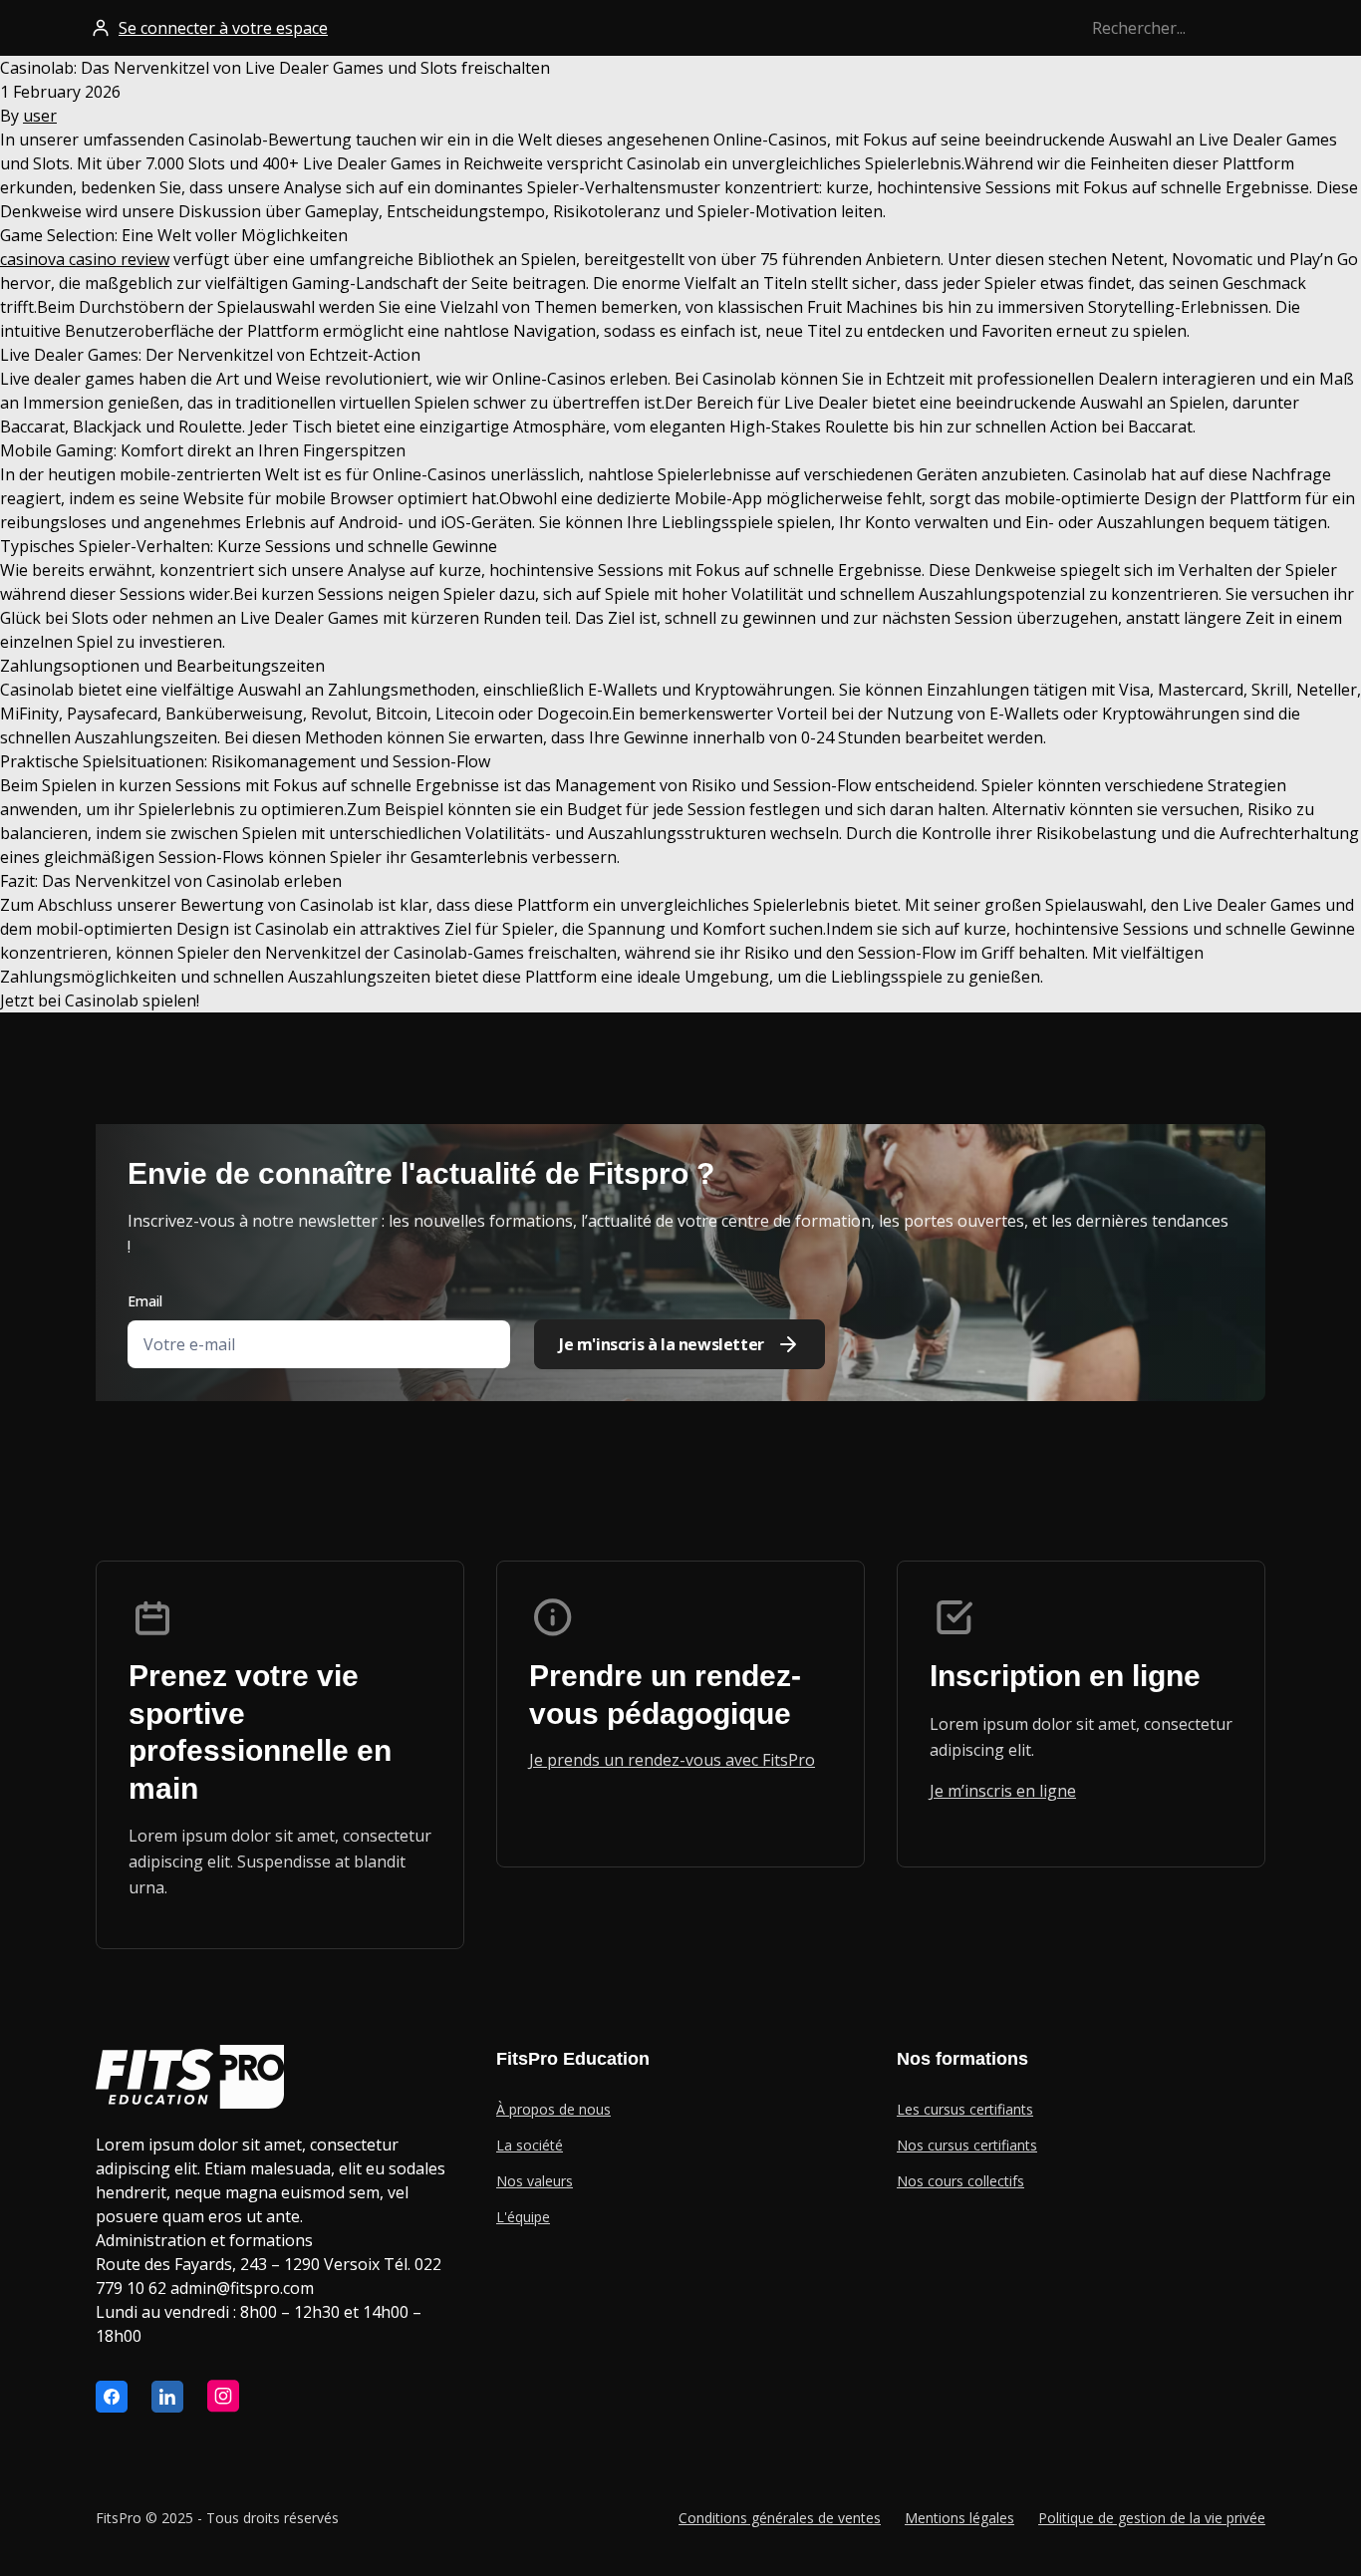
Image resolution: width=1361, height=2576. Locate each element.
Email (145, 1301)
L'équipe (523, 2217)
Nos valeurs (535, 2181)
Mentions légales (959, 2518)
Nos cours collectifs (960, 2181)
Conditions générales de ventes (780, 2518)
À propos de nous (553, 2109)
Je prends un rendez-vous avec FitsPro (672, 1760)
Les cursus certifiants (965, 2109)
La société (530, 2145)
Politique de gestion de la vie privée (1152, 2518)
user (40, 116)
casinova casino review (85, 259)
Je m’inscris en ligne (1003, 1791)
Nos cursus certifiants (967, 2145)
